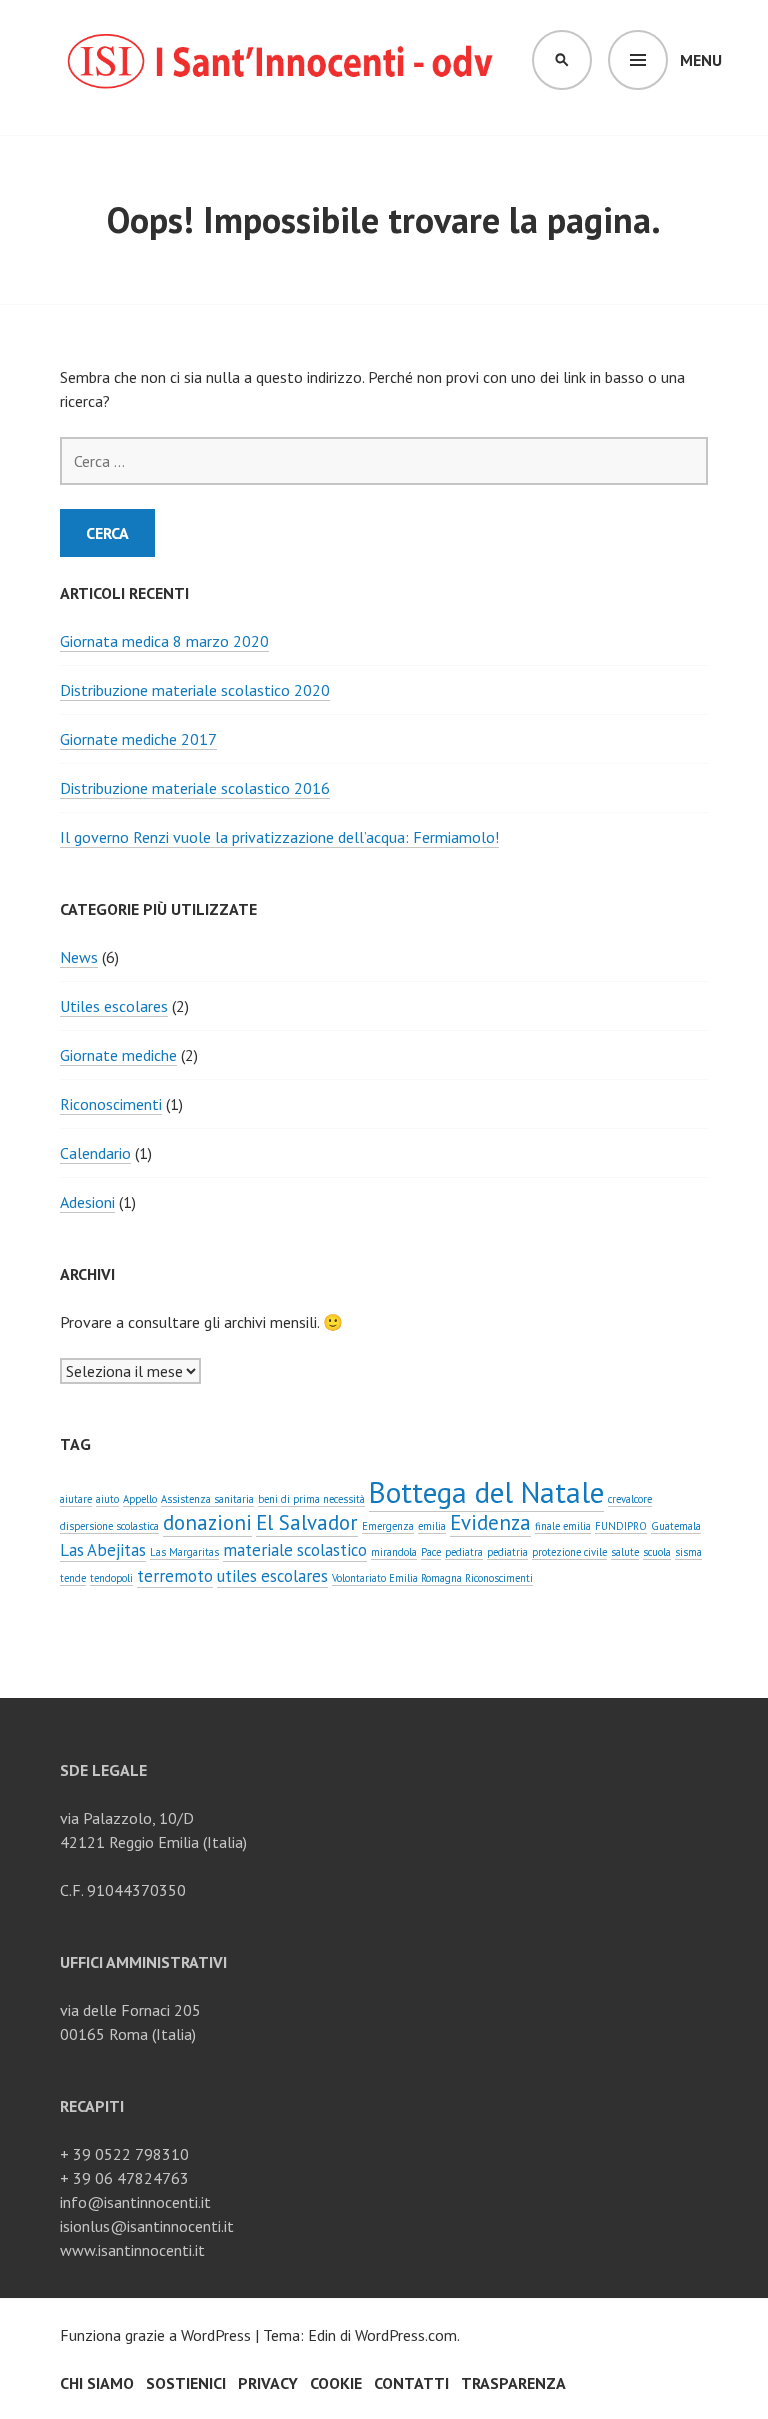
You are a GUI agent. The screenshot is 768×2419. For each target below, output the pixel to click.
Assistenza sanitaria (207, 1499)
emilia (432, 1526)
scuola (657, 1552)
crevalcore (630, 1499)
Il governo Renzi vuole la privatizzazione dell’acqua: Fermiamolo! (279, 837)
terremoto (175, 1576)
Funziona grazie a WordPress (155, 2335)
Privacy (268, 2383)
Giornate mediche (118, 1055)
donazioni (207, 1522)
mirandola (394, 1552)
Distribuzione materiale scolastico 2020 (195, 690)
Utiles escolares (114, 1006)
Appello (140, 1499)
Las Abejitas (103, 1550)
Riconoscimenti (111, 1104)
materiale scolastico (295, 1550)
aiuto (107, 1499)
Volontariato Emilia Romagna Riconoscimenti (432, 1578)
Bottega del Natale (486, 1492)
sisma (688, 1552)
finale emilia (563, 1526)
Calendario (95, 1153)
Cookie (336, 2383)
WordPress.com (406, 2335)
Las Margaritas (184, 1552)
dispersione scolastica (109, 1526)
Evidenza (490, 1522)
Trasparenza (513, 2383)
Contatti (411, 2383)
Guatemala (676, 1526)
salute (625, 1552)
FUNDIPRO (621, 1526)
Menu (701, 60)
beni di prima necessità (311, 1499)
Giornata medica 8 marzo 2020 (164, 641)
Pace (431, 1552)
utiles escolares (272, 1576)
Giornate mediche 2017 (138, 739)
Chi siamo (97, 2383)
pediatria (507, 1552)
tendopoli (111, 1578)
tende (73, 1578)
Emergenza (388, 1526)
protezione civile (569, 1552)
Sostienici (186, 2383)
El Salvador (307, 1522)
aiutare (76, 1499)
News (79, 957)
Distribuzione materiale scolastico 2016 (195, 788)
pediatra (464, 1552)
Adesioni (87, 1202)
